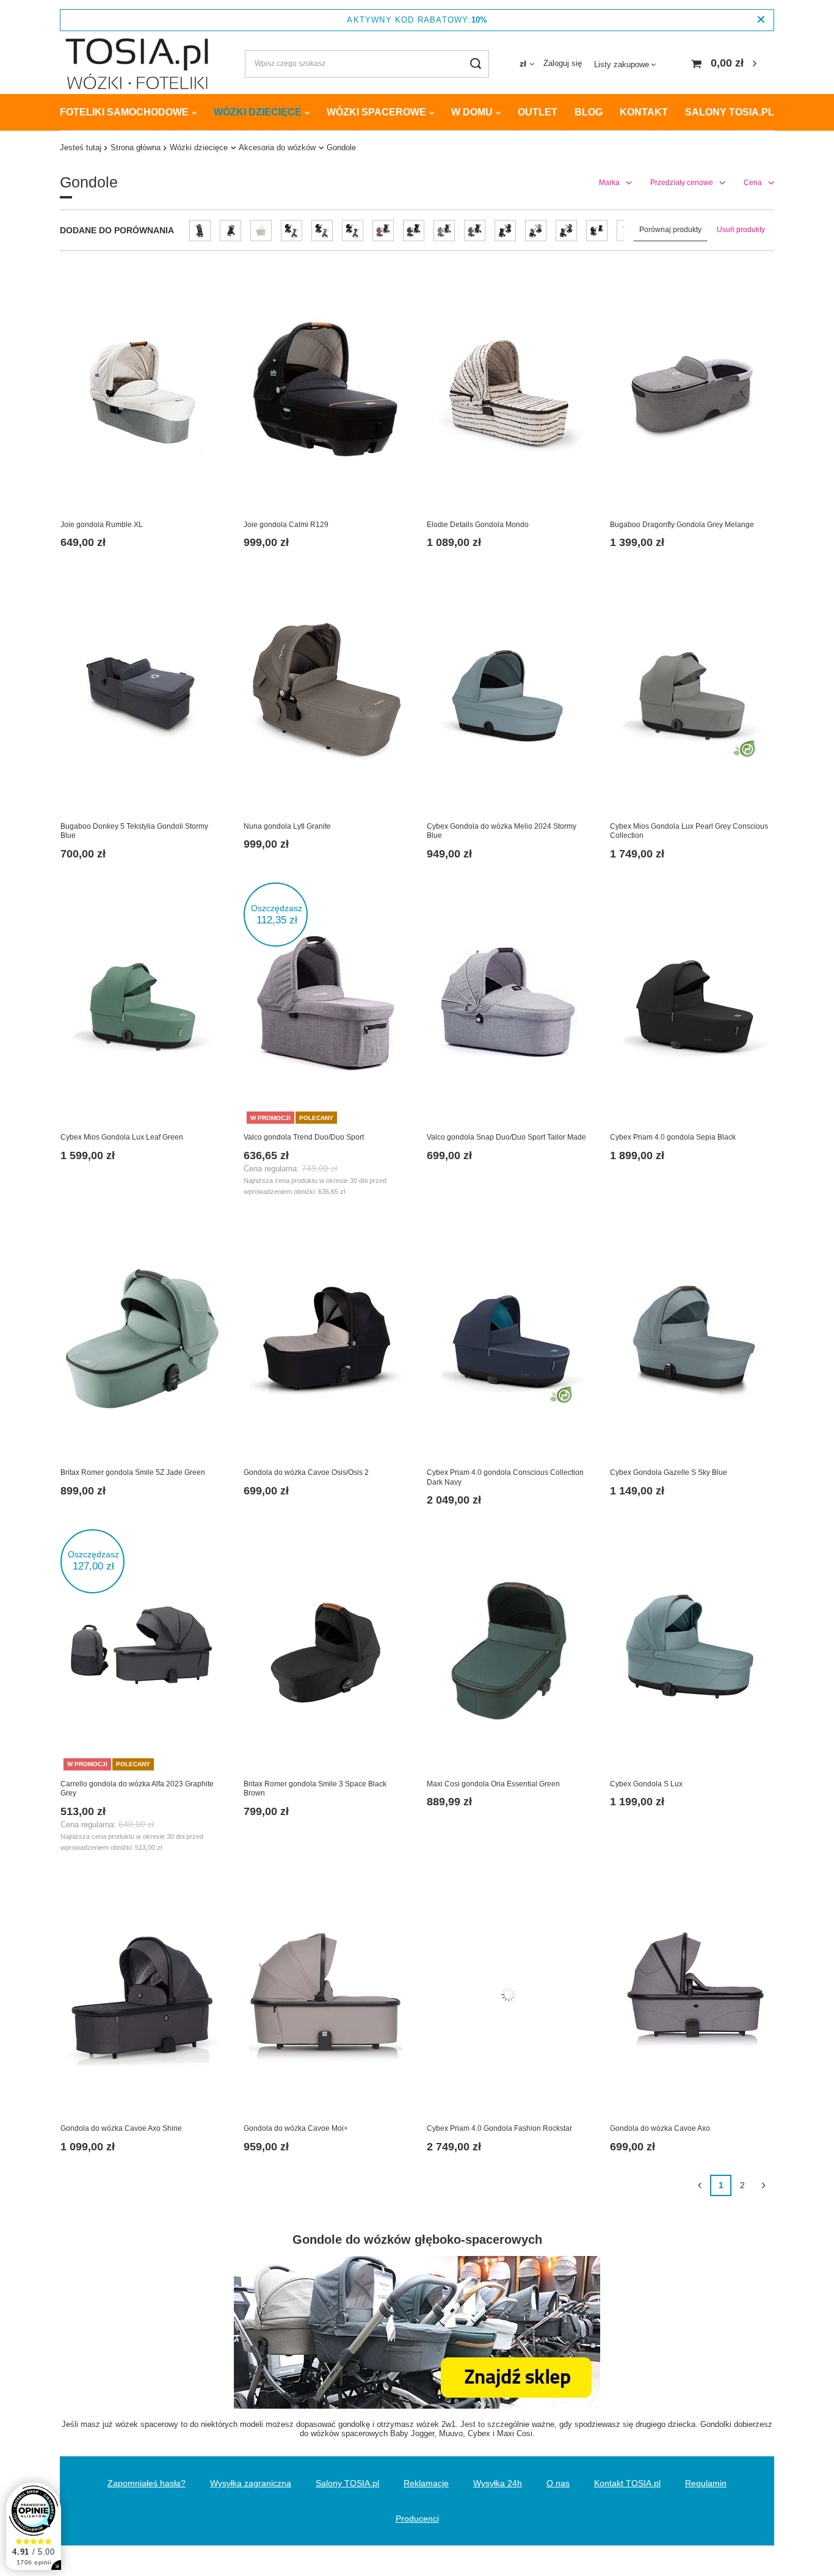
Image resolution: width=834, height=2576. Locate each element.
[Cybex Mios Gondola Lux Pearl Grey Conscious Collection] (692, 694)
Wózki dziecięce (258, 112)
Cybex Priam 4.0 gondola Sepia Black (673, 1137)
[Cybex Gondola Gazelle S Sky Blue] (692, 1340)
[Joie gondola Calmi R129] (325, 392)
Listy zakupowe (622, 64)
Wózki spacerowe (376, 112)
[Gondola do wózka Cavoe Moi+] (325, 1996)
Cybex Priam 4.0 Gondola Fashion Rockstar (499, 2128)
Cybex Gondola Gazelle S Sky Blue (669, 1472)
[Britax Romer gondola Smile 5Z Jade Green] (142, 1340)
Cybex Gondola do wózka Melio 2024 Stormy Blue (502, 831)
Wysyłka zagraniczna (251, 2483)
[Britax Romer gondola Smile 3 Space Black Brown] (325, 1651)
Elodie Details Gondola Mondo (478, 525)
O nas (558, 2483)
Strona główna (136, 147)
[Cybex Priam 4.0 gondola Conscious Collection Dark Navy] (509, 1340)
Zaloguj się (563, 63)
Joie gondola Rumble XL (102, 525)
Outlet (538, 112)
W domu (472, 112)
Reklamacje (426, 2483)
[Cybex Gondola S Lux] (692, 1651)
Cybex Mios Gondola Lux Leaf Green (122, 1137)
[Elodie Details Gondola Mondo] (509, 392)
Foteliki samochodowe (124, 112)
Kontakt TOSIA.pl (627, 2483)
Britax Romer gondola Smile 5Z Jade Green (133, 1472)
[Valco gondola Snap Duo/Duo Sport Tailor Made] (509, 1005)
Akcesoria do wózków (277, 147)
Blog (589, 112)
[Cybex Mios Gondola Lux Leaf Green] (142, 1005)
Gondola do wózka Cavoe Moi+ (296, 2128)
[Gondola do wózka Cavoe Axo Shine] (142, 1996)
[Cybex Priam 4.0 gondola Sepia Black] (692, 1005)
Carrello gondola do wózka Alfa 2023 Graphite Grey (137, 1789)
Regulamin (706, 2483)
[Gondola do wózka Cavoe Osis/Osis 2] (325, 1340)
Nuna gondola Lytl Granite (287, 826)
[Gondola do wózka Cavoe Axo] (692, 1996)
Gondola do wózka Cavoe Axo (660, 2128)
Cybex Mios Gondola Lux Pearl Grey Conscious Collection (689, 831)
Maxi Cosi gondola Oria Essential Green (493, 1784)
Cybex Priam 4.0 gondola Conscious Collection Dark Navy (505, 1477)
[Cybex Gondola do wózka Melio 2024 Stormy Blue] (509, 694)
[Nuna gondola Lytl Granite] (325, 694)
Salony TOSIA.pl (730, 112)
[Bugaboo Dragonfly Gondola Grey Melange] (692, 392)
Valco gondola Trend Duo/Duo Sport (304, 1137)
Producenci (417, 2519)
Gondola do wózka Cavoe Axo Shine (121, 2128)
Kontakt (644, 112)
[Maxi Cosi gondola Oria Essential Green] (509, 1651)
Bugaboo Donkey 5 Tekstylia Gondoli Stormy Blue (134, 831)
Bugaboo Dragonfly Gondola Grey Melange (682, 525)
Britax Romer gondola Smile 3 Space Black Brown (315, 1789)
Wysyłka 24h (498, 2483)
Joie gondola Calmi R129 (286, 525)
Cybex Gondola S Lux (646, 1784)
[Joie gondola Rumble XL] (142, 392)
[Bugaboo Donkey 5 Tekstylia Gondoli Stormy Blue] (142, 694)
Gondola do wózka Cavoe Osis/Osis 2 (306, 1472)
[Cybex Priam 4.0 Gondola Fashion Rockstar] (509, 1996)
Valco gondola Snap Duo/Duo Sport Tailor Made (506, 1137)
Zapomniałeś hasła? (147, 2483)
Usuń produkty (741, 230)
